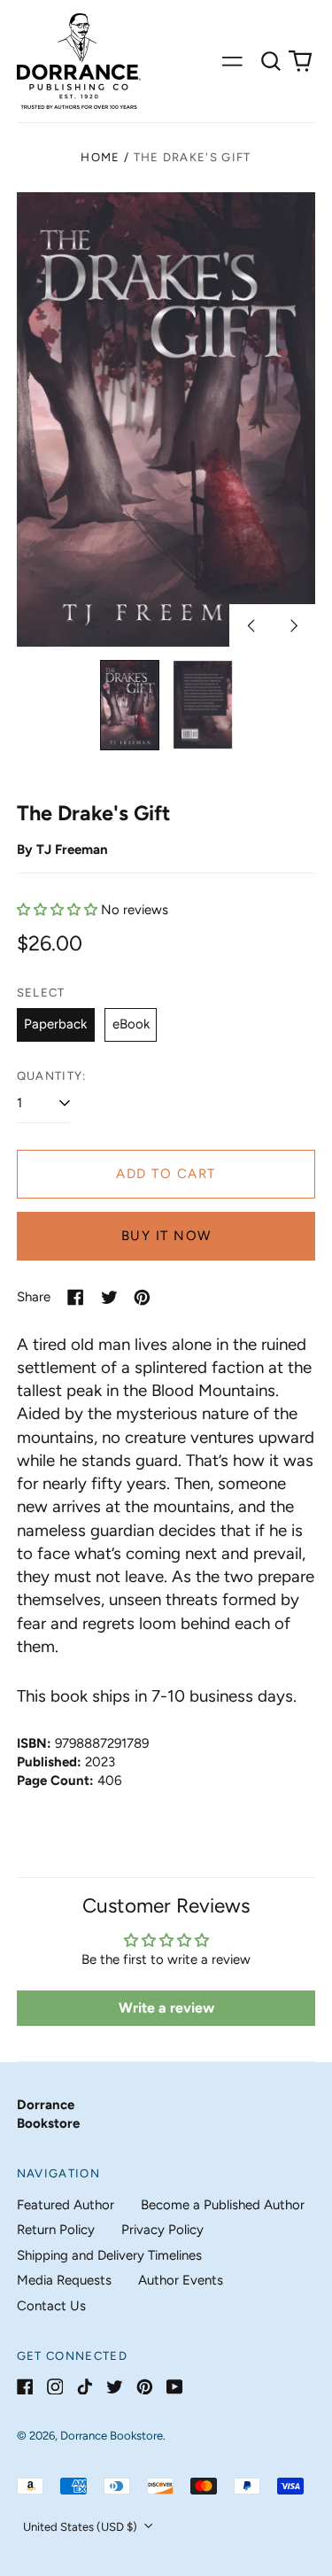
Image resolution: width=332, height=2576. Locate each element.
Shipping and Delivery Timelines (109, 2255)
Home (100, 157)
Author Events (181, 2280)
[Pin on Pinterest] (142, 1297)
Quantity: (52, 1076)
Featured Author (66, 2205)
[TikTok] (85, 2387)
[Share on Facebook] (76, 1297)
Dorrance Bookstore (112, 2436)
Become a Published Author (223, 2205)
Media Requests (64, 2280)
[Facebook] (25, 2387)
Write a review (166, 2008)
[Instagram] (55, 2387)
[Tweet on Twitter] (109, 1297)
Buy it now (166, 1236)
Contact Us (51, 2306)
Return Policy (56, 2230)
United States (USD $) (81, 2527)
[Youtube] (175, 2387)
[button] (271, 61)
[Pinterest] (145, 2387)
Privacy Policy (162, 2230)
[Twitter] (115, 2387)
